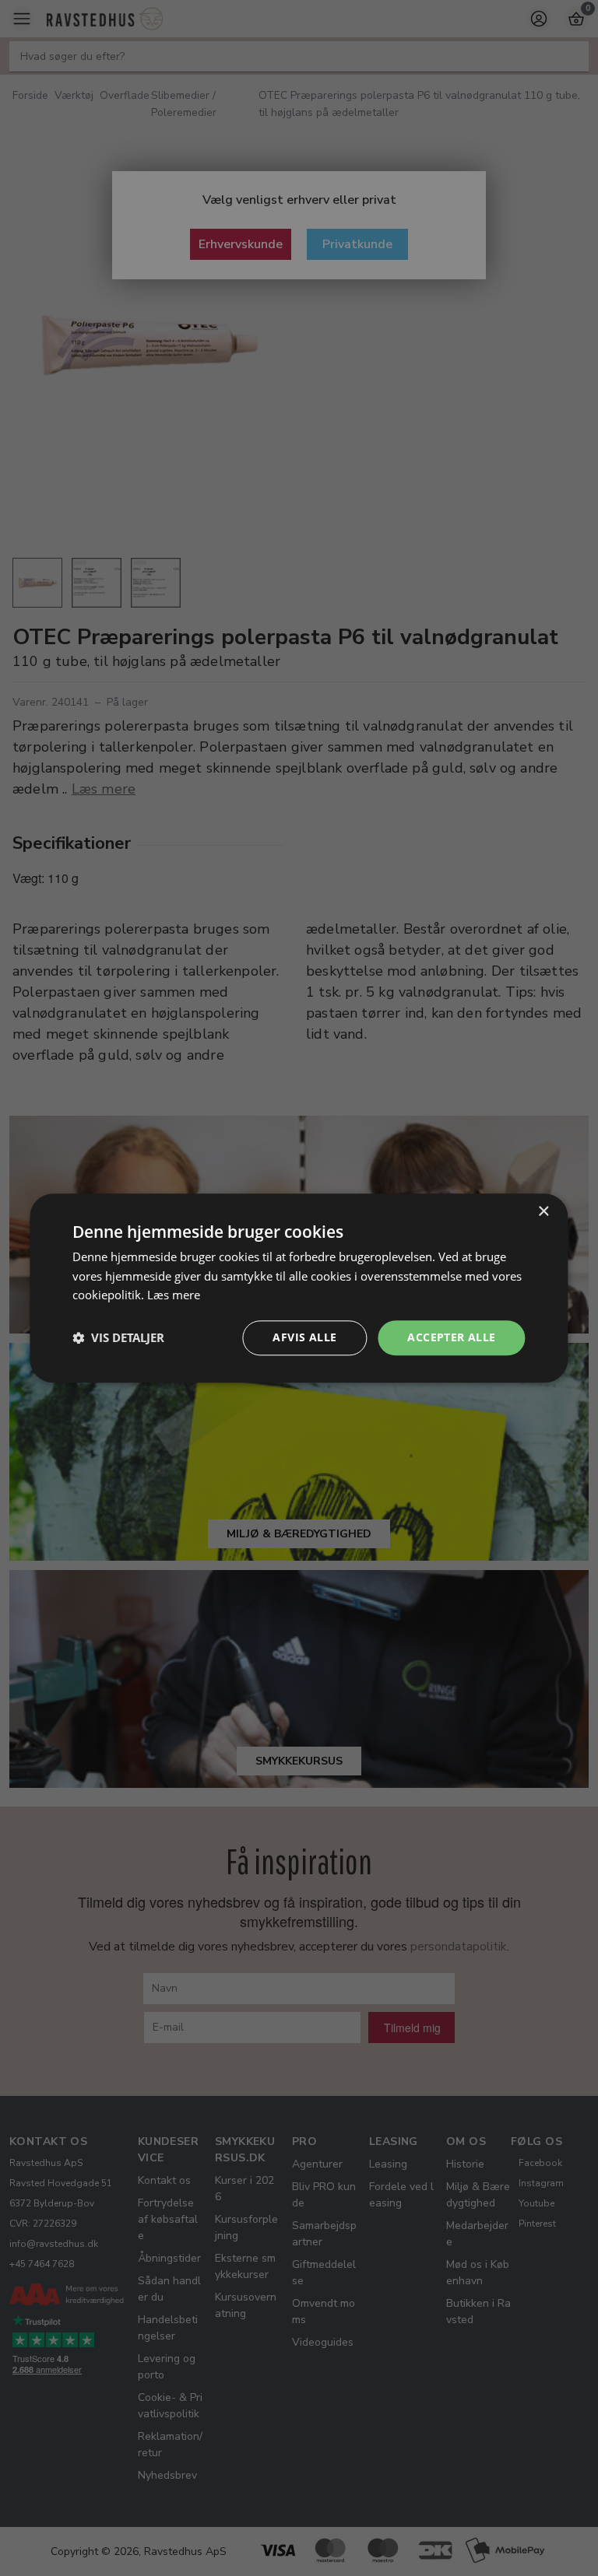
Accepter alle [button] (451, 1337)
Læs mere (174, 1295)
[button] (118, 1338)
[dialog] (299, 1288)
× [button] (543, 1212)
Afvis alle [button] (304, 1337)
